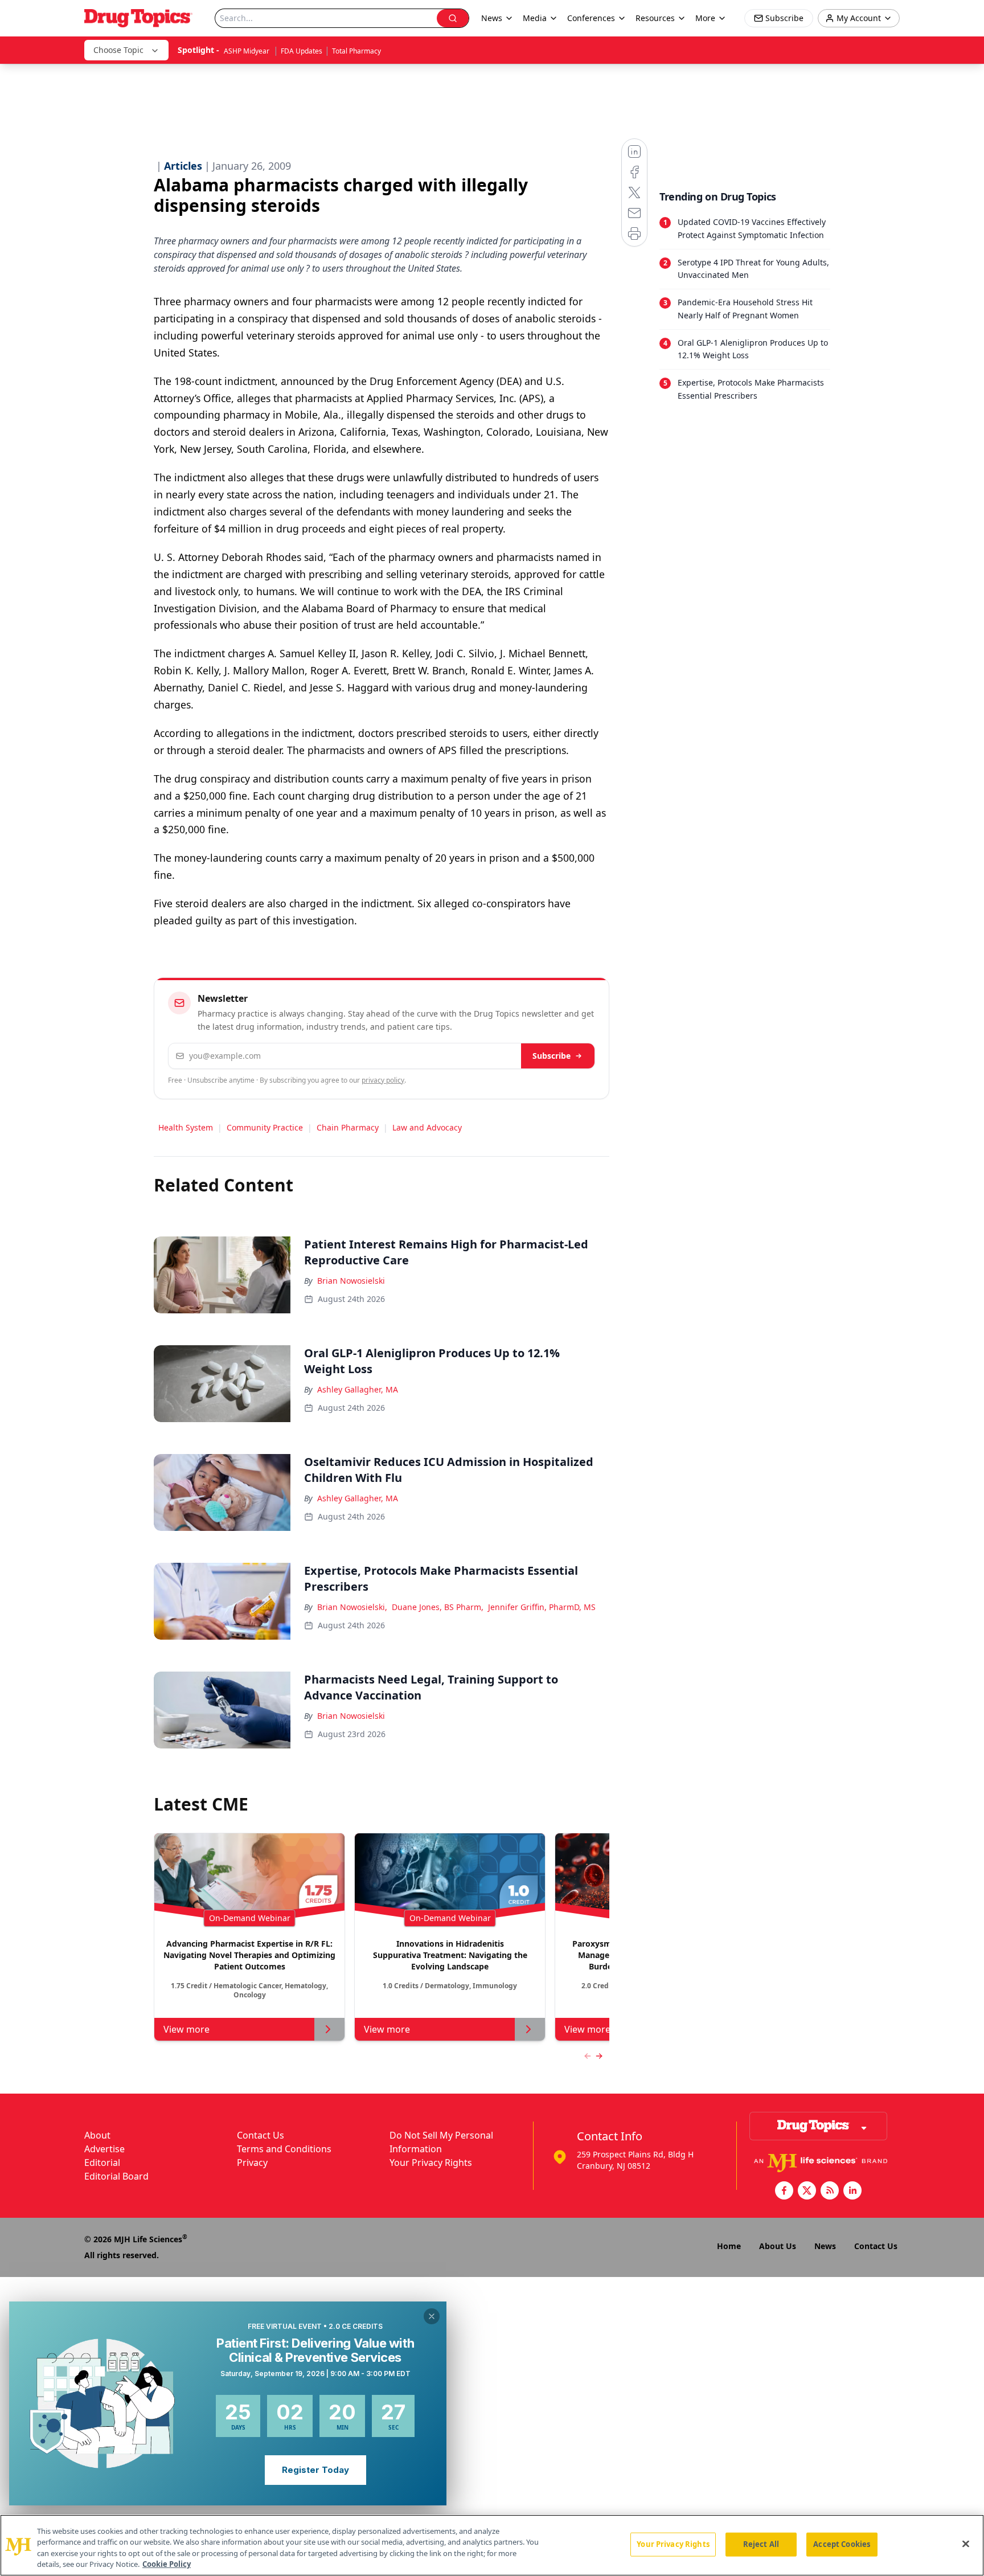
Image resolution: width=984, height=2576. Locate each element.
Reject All (761, 2544)
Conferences (591, 18)
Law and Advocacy (427, 1127)
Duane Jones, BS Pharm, (438, 1607)
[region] (492, 2545)
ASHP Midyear (247, 51)
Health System (186, 1127)
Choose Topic (118, 50)
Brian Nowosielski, (352, 1607)
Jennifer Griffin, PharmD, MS (542, 1607)
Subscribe (552, 1056)
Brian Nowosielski (351, 1281)
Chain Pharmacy (348, 1127)
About (97, 2135)
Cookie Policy (167, 2564)
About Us (778, 2246)
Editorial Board (116, 2176)
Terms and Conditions (284, 2149)
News (825, 2246)
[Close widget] (432, 2316)
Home (729, 2246)
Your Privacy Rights (431, 2163)
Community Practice (265, 1127)
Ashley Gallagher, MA (358, 1389)
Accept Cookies (842, 2544)
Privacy (252, 2163)
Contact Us (261, 2135)
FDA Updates (302, 51)
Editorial (102, 2163)
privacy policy (383, 1080)
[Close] (966, 2544)
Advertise (104, 2149)
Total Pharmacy (356, 51)
